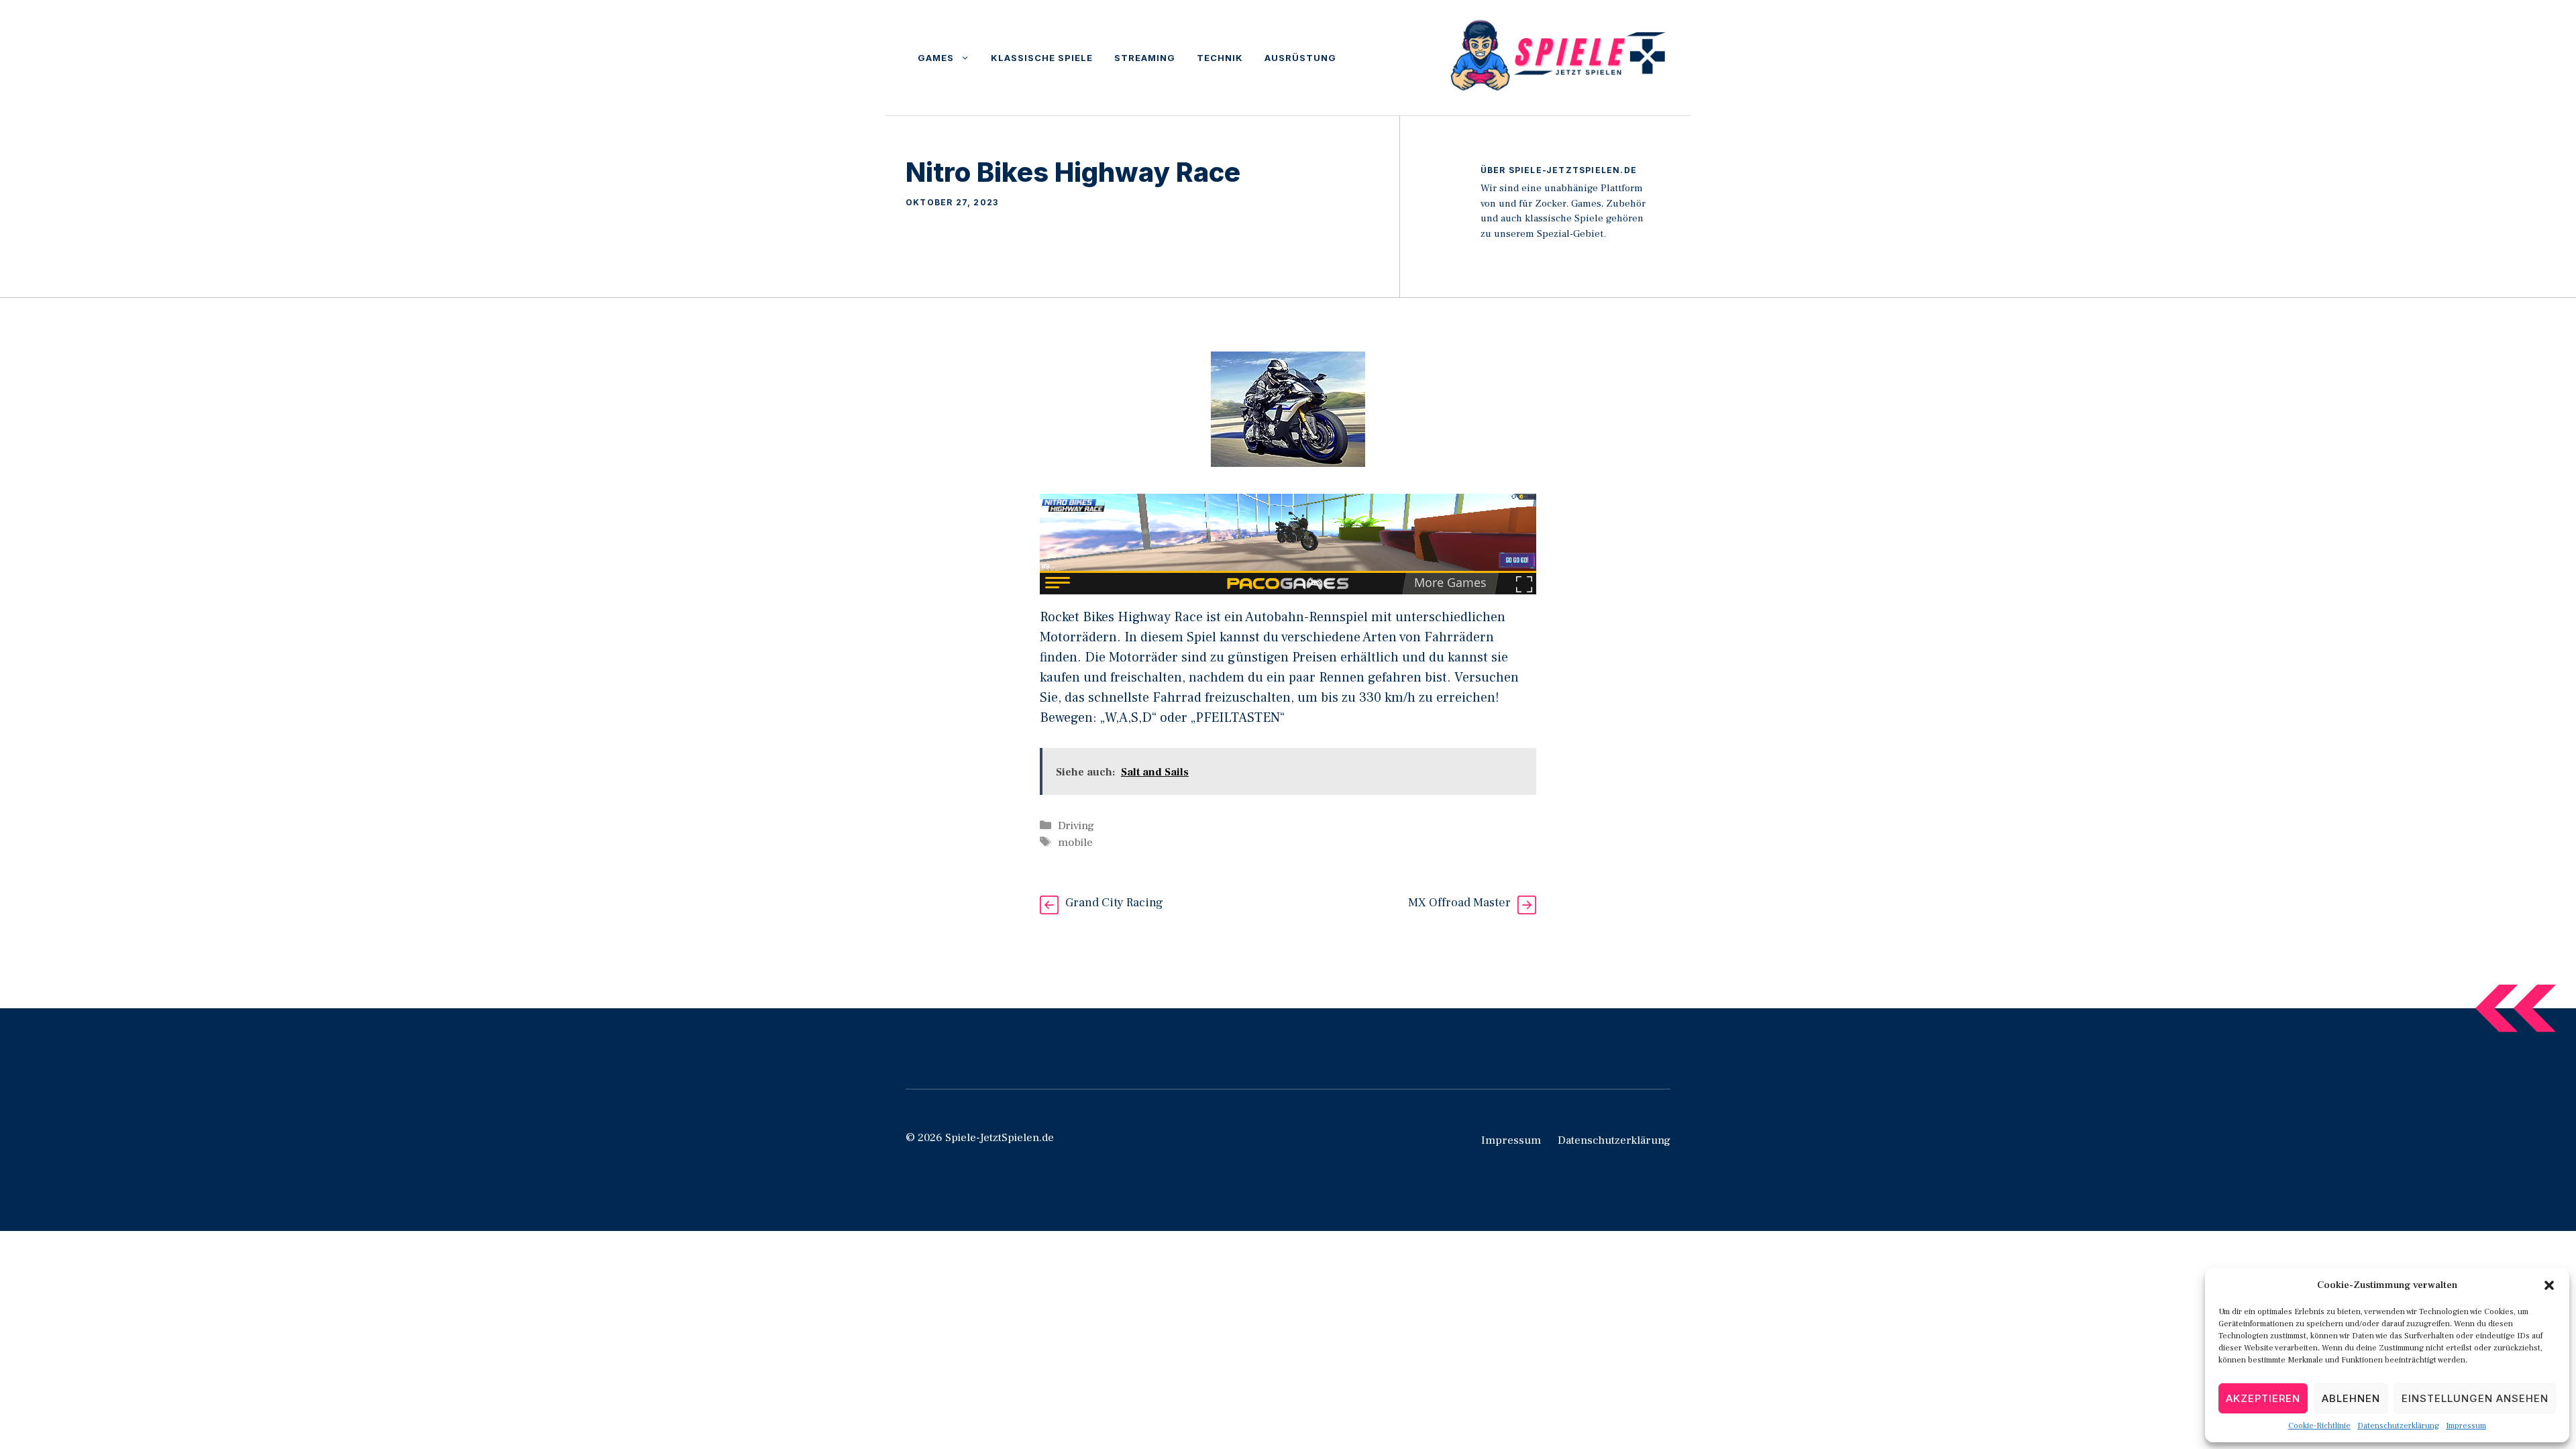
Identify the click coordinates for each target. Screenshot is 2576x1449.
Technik (1220, 58)
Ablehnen (2351, 1398)
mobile (1075, 843)
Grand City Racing (1114, 903)
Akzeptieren (2263, 1398)
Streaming (1145, 58)
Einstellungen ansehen (2475, 1398)
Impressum (2466, 1426)
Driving (1076, 826)
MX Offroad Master (1459, 903)
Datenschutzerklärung (2398, 1426)
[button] (2549, 1285)
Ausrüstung (1300, 58)
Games (936, 58)
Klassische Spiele (1042, 58)
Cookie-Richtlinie (2319, 1426)
